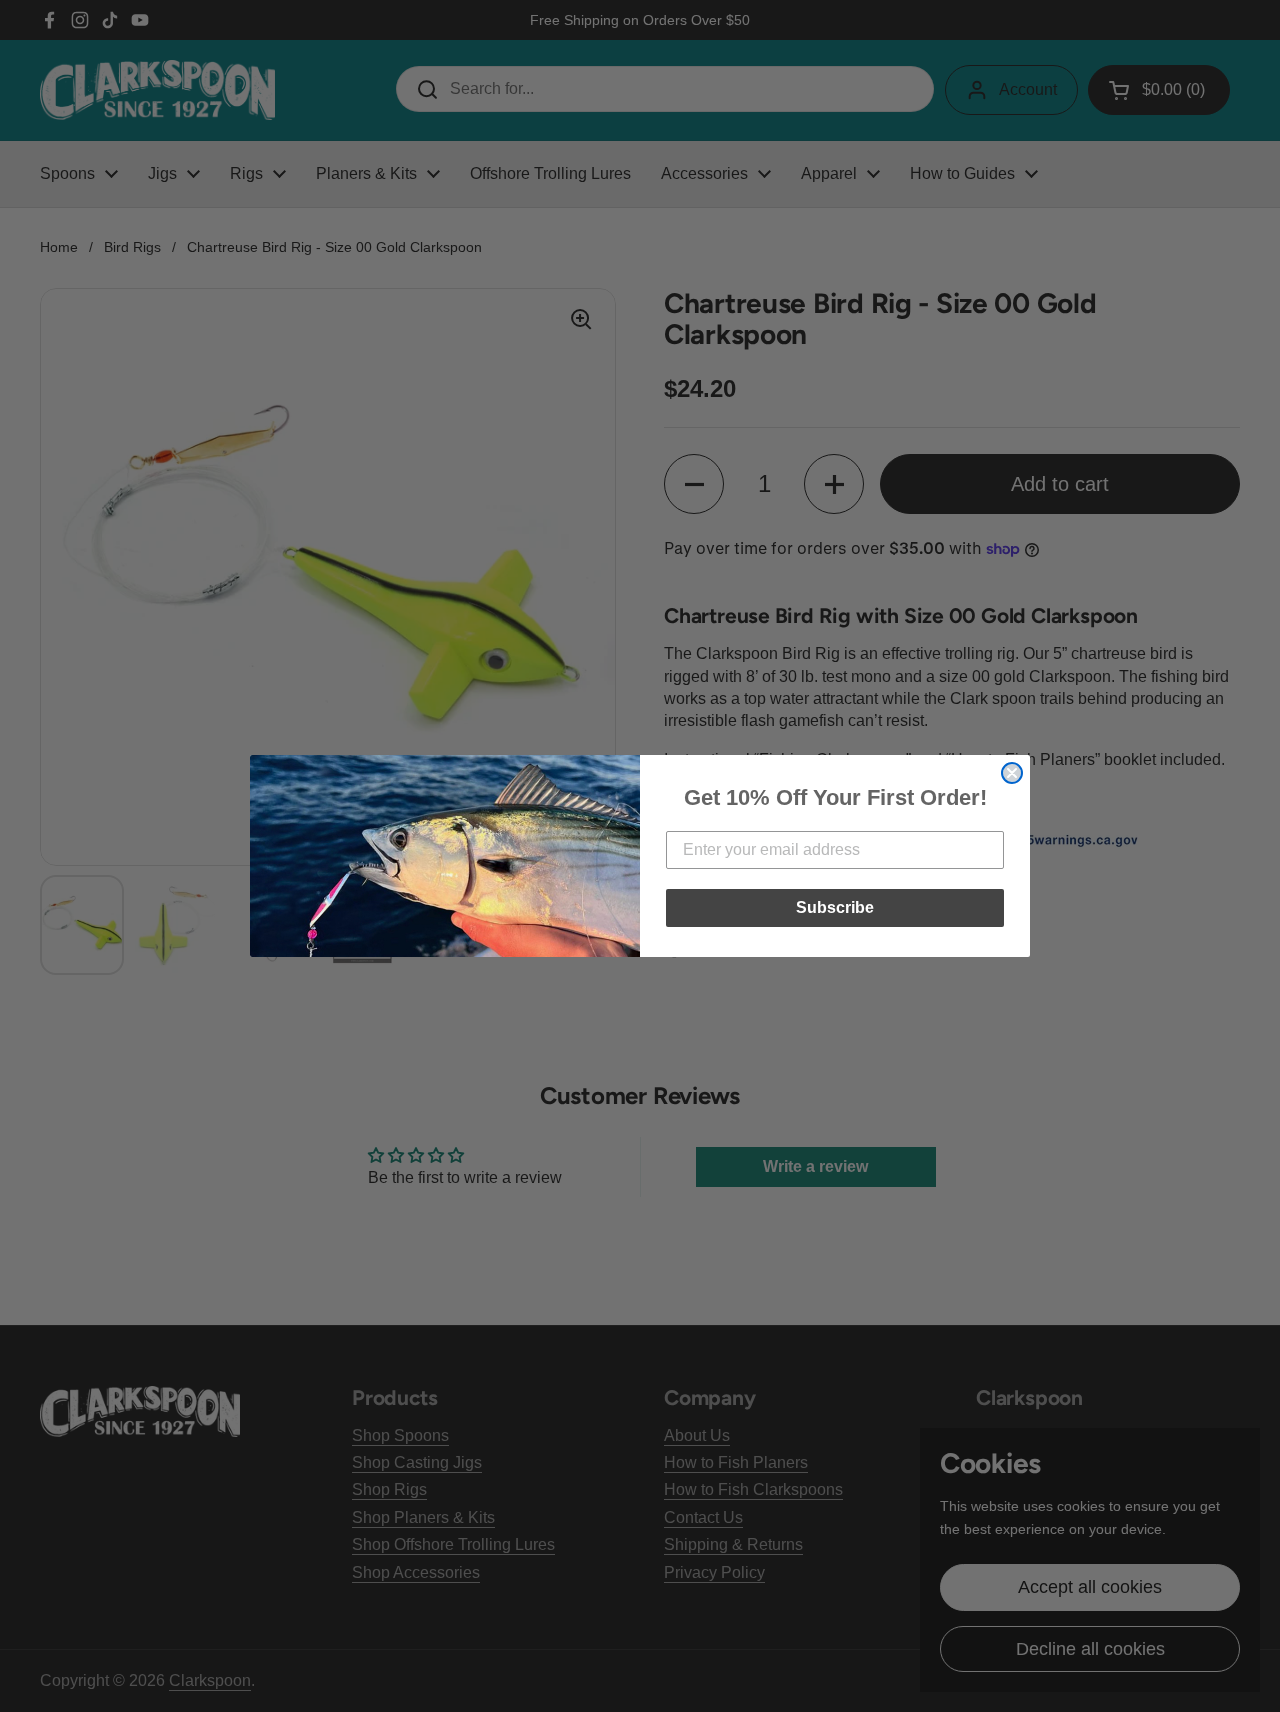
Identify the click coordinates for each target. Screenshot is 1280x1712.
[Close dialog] (1012, 773)
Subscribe (835, 907)
